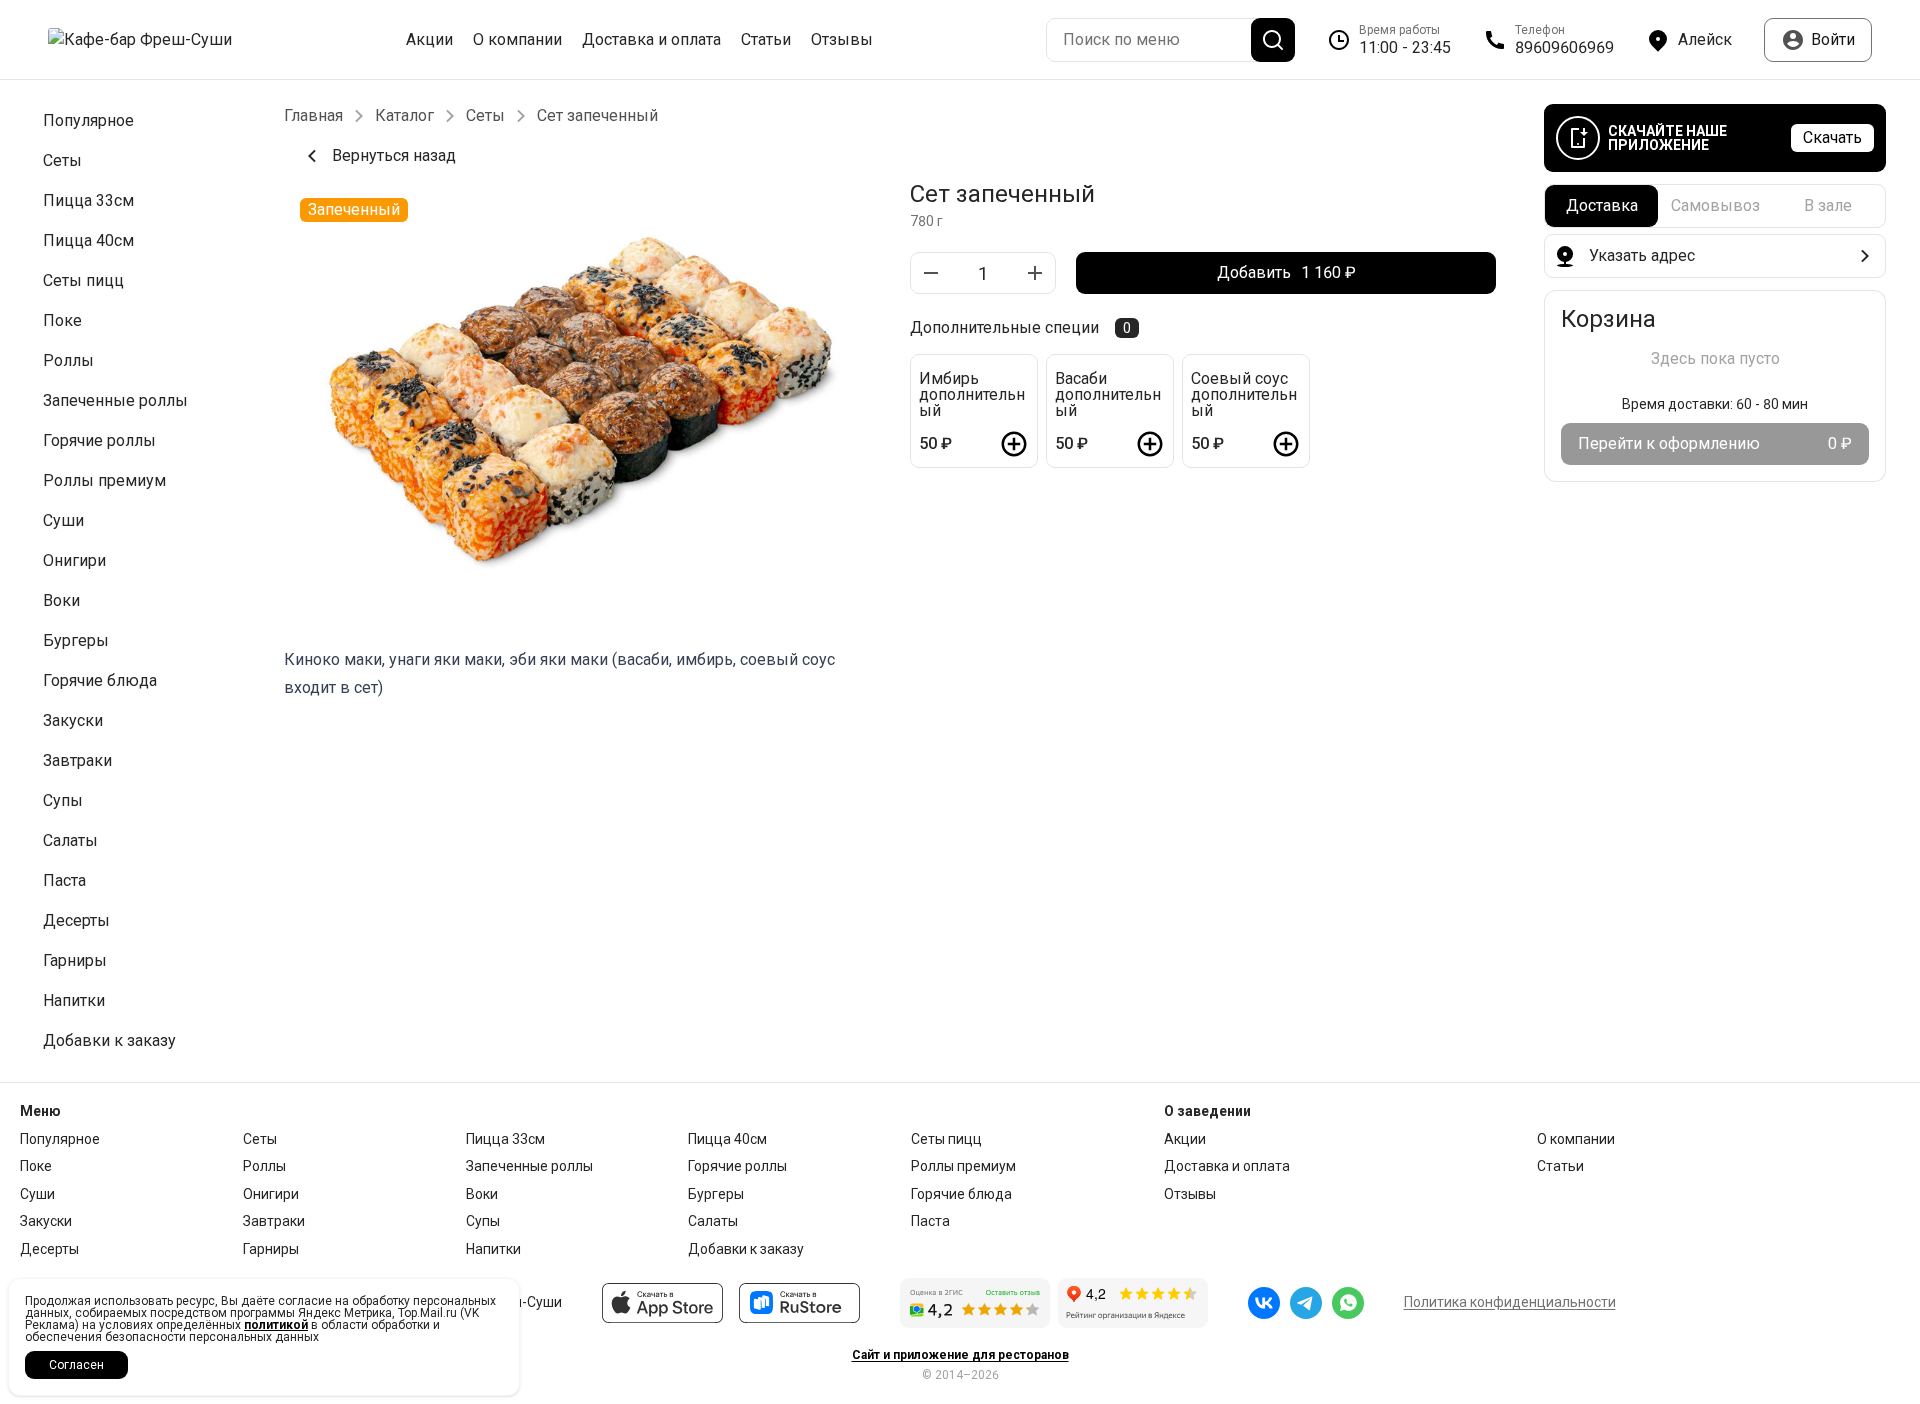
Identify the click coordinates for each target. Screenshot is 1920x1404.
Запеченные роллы (529, 1166)
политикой (276, 1325)
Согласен (76, 1365)
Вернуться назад (394, 155)
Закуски (46, 1221)
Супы (483, 1221)
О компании (517, 40)
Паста (930, 1221)
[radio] (1601, 206)
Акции (429, 40)
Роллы (264, 1166)
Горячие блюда (961, 1194)
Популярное (60, 1139)
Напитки (493, 1249)
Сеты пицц (946, 1139)
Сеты (485, 116)
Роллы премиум (963, 1166)
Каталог (404, 116)
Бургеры (716, 1194)
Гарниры (271, 1249)
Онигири (271, 1194)
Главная (313, 116)
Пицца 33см (505, 1139)
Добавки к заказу (746, 1249)
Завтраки (274, 1221)
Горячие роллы (737, 1166)
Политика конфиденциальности (1510, 1302)
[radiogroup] (1715, 206)
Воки (482, 1194)
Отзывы (842, 40)
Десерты (49, 1249)
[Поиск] (1273, 40)
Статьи (766, 40)
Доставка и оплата (651, 40)
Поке (36, 1166)
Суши (37, 1194)
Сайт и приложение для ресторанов (960, 1355)
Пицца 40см (727, 1139)
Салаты (713, 1221)
